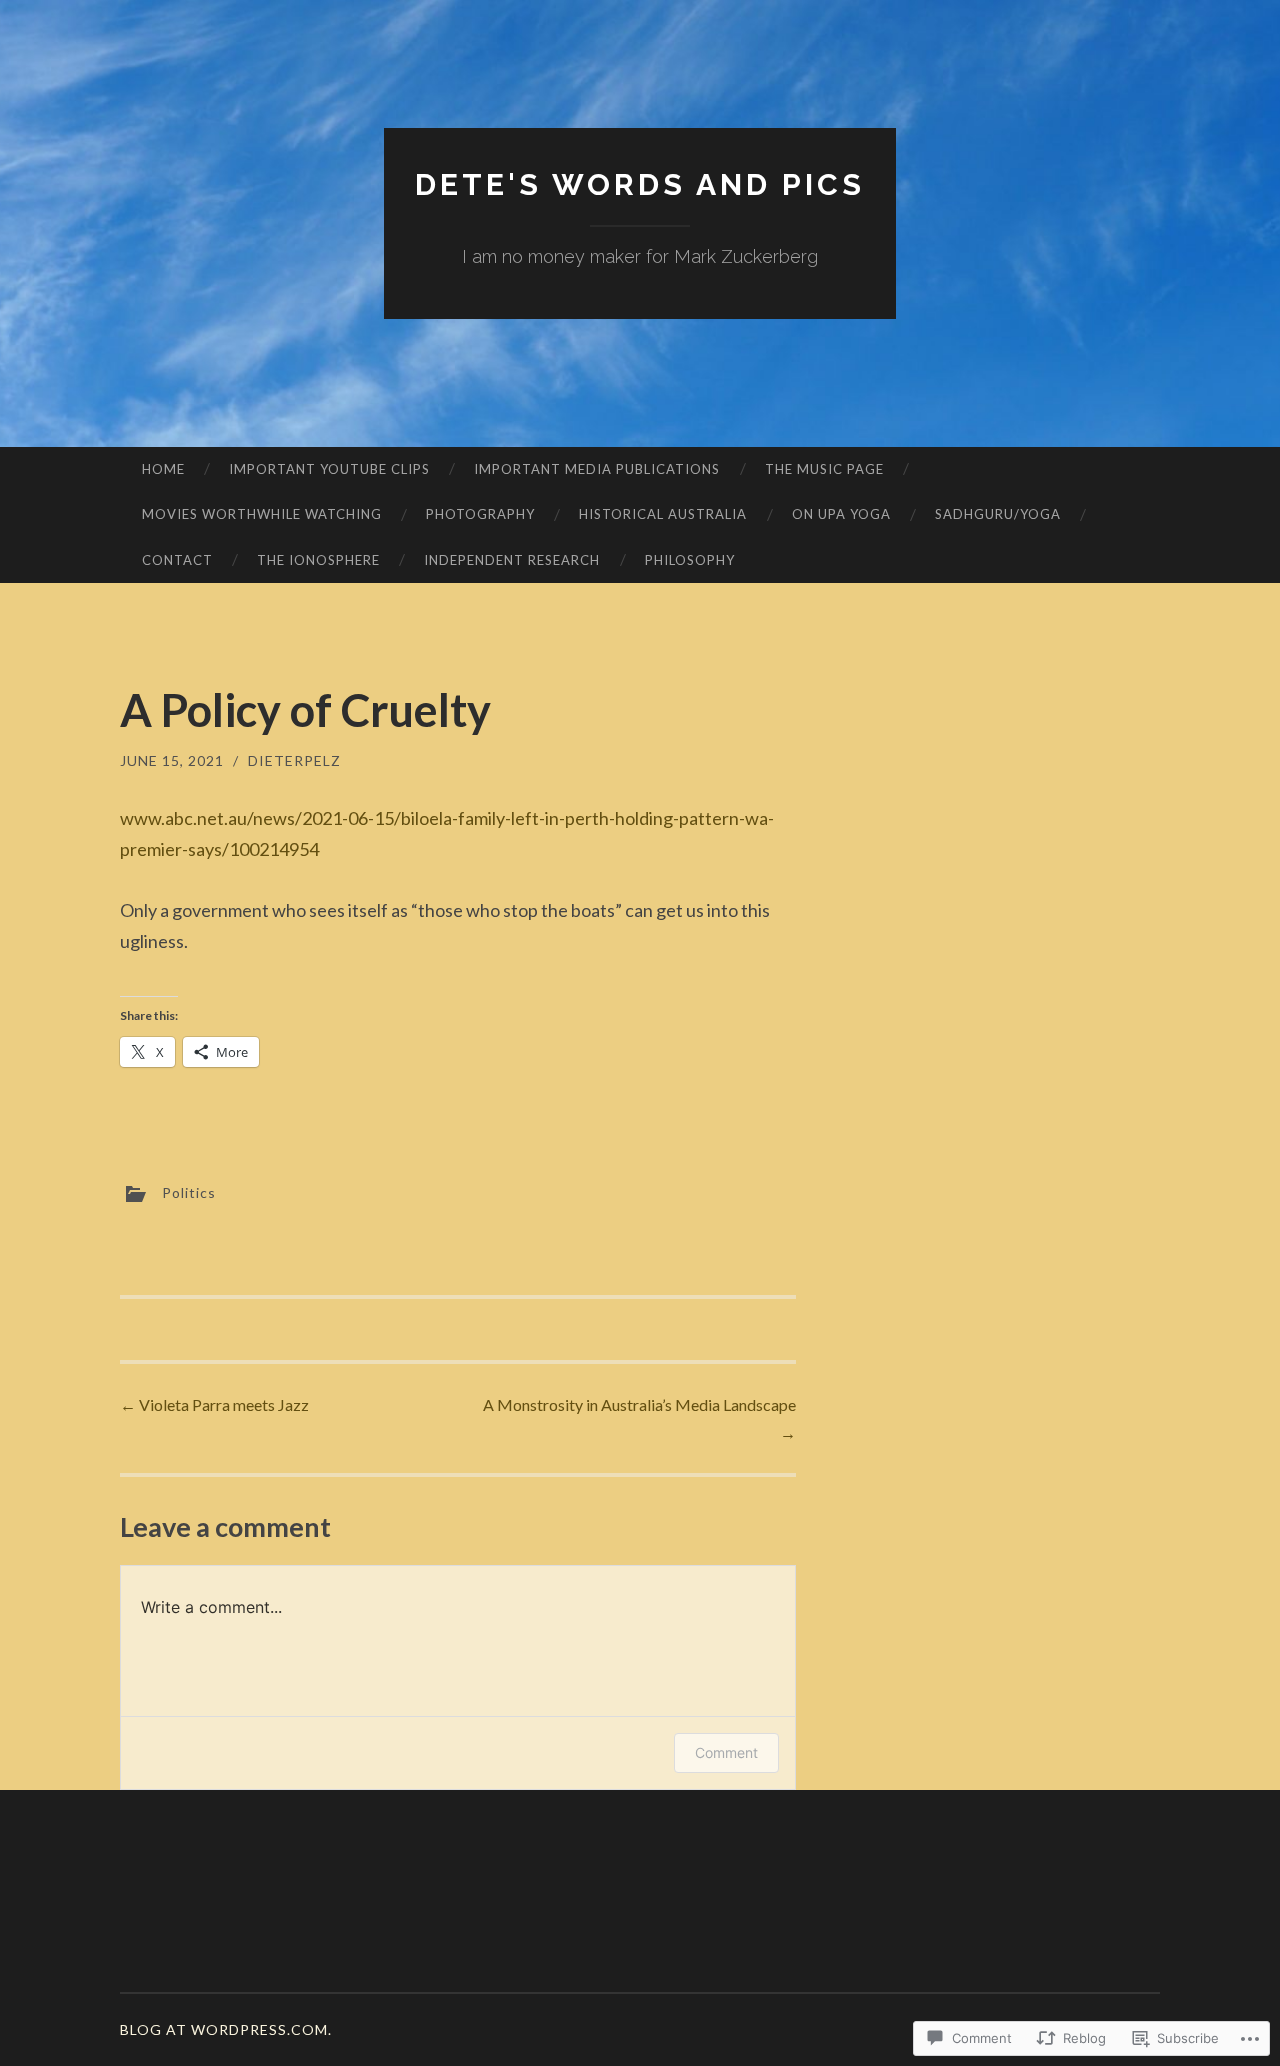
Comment (726, 1752)
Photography (480, 514)
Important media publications (597, 469)
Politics (189, 1192)
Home (163, 469)
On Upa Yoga (841, 514)
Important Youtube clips (329, 469)
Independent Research (512, 560)
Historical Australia (663, 514)
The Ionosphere (318, 560)
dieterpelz (294, 760)
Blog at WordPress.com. (226, 2029)
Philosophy (690, 560)
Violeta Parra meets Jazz (214, 1404)
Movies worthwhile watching (262, 514)
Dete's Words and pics (640, 184)
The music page (824, 469)
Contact (177, 560)
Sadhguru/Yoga (998, 514)
